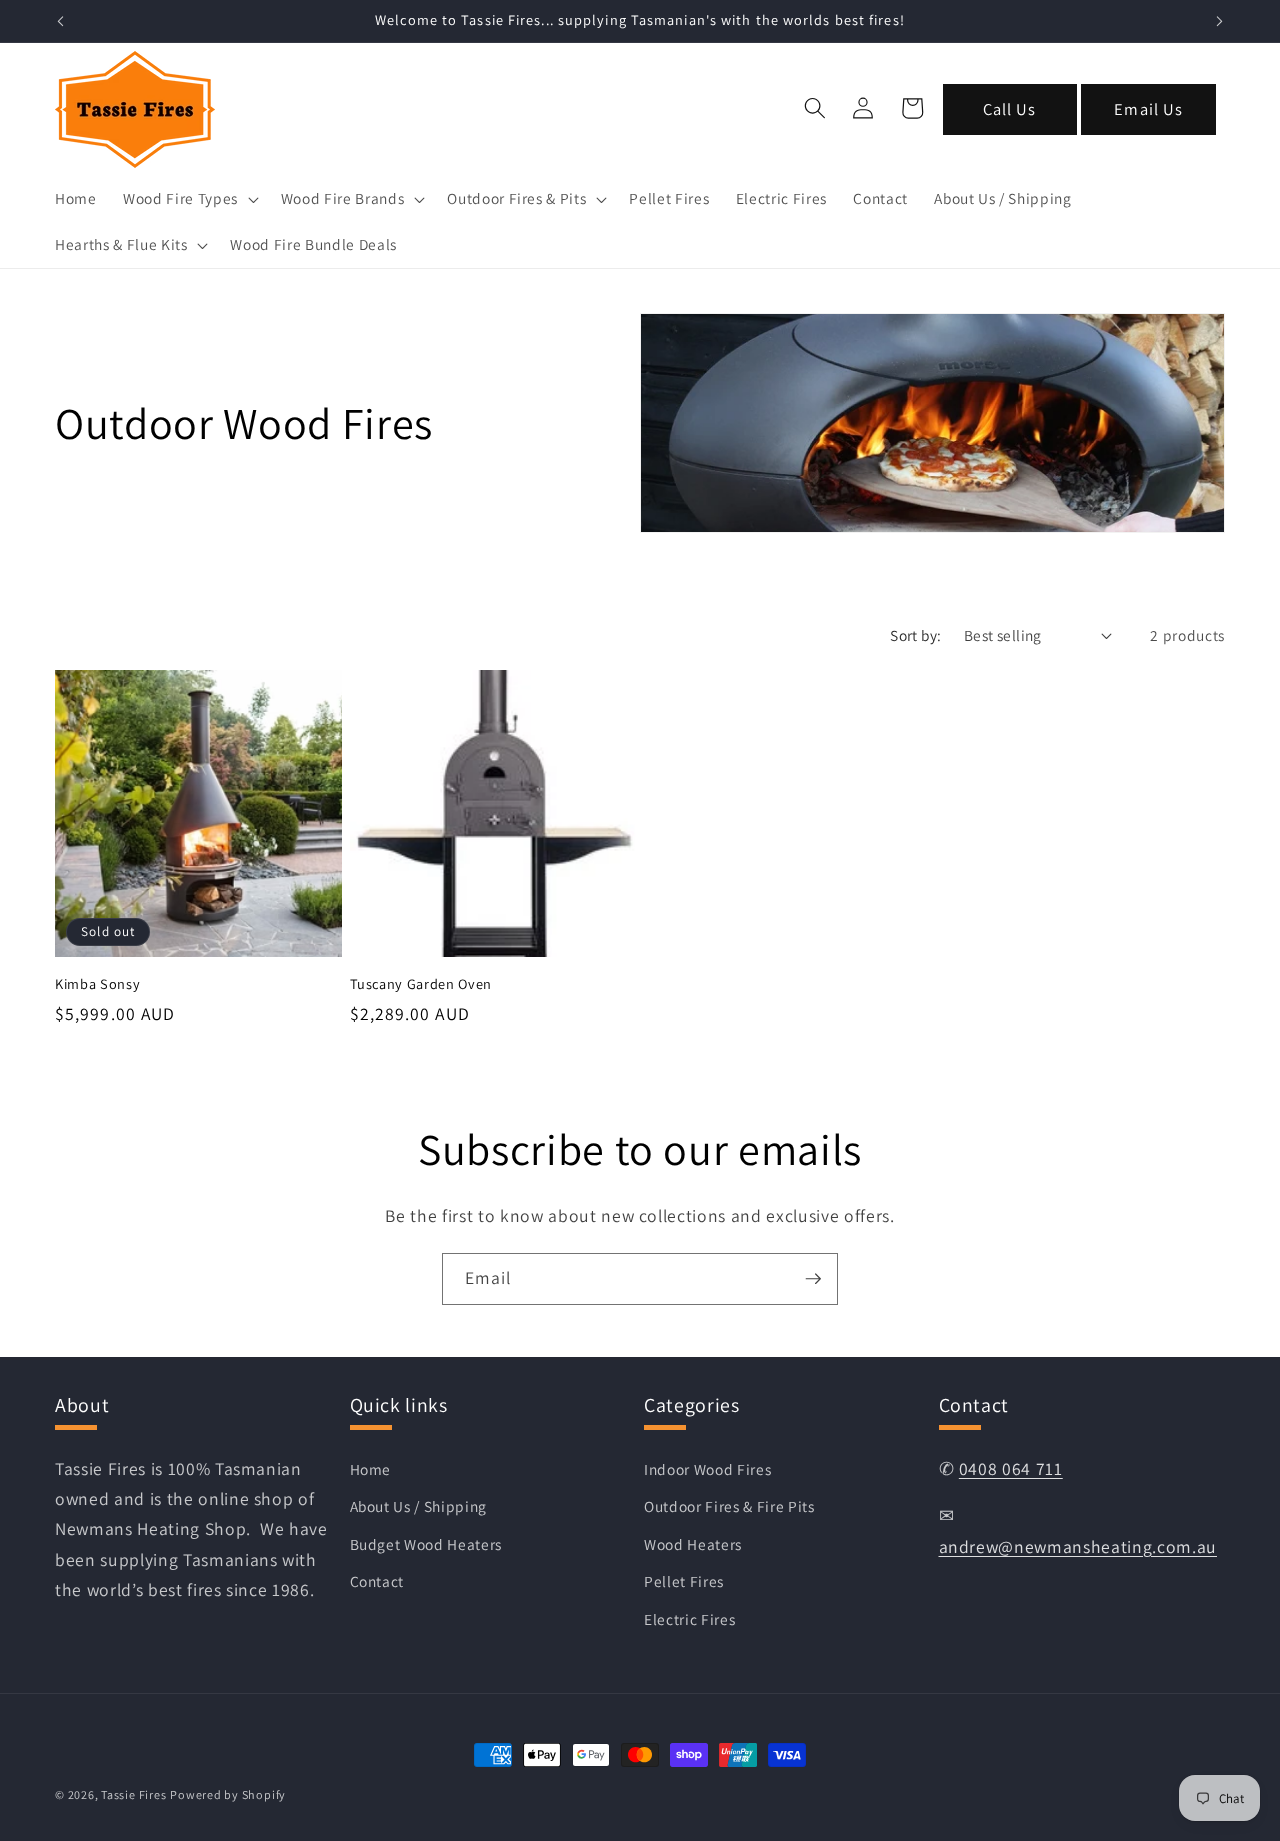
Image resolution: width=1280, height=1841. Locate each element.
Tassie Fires (133, 1794)
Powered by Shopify (228, 1794)
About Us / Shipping (419, 1506)
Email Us (1148, 109)
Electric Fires (689, 1619)
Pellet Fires (684, 1581)
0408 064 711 (1011, 1467)
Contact (377, 1581)
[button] (189, 199)
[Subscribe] (813, 1279)
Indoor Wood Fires (707, 1468)
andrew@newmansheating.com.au (1078, 1546)
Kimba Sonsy (97, 984)
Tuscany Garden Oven (421, 984)
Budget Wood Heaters (426, 1543)
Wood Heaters (693, 1543)
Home (371, 1468)
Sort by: (916, 635)
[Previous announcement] (61, 21)
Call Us (1010, 109)
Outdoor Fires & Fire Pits (729, 1506)
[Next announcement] (1220, 21)
